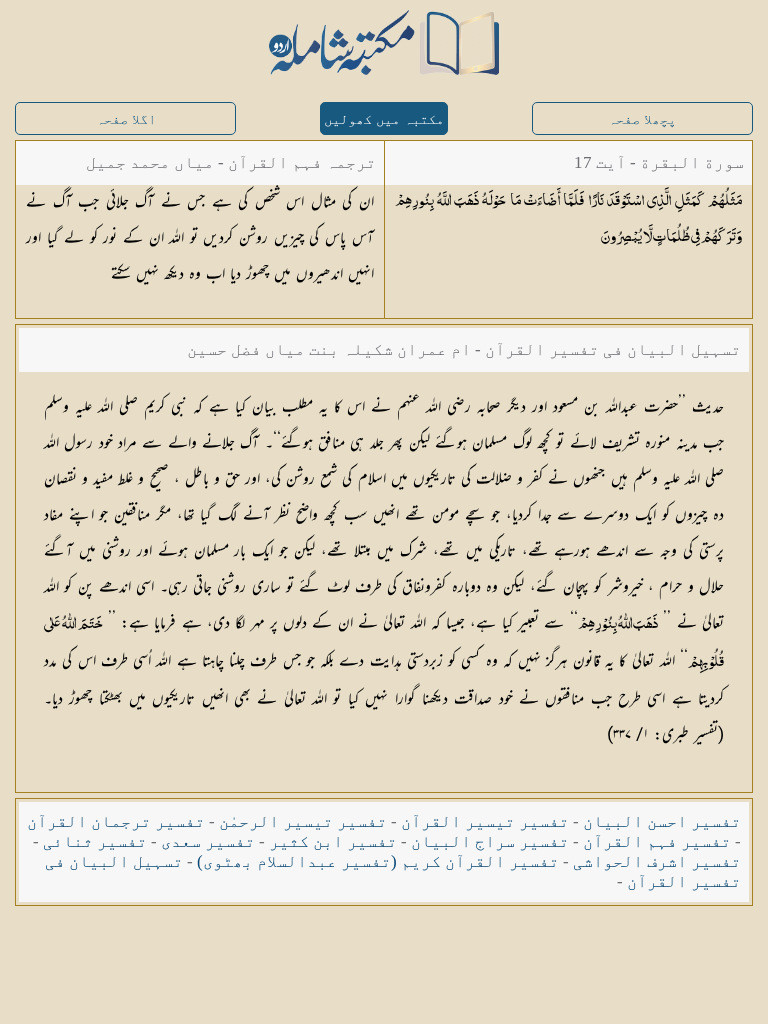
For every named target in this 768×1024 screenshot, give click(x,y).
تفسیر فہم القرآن (657, 841)
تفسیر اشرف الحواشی (657, 861)
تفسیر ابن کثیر (333, 841)
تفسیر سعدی (208, 841)
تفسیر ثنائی (95, 841)
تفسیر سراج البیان (490, 841)
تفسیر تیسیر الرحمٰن (303, 821)
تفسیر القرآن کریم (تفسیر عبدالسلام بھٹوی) (378, 861)
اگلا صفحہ (126, 119)
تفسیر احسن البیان (662, 821)
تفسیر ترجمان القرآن (116, 821)
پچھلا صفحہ (642, 119)
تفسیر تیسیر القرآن (485, 821)
